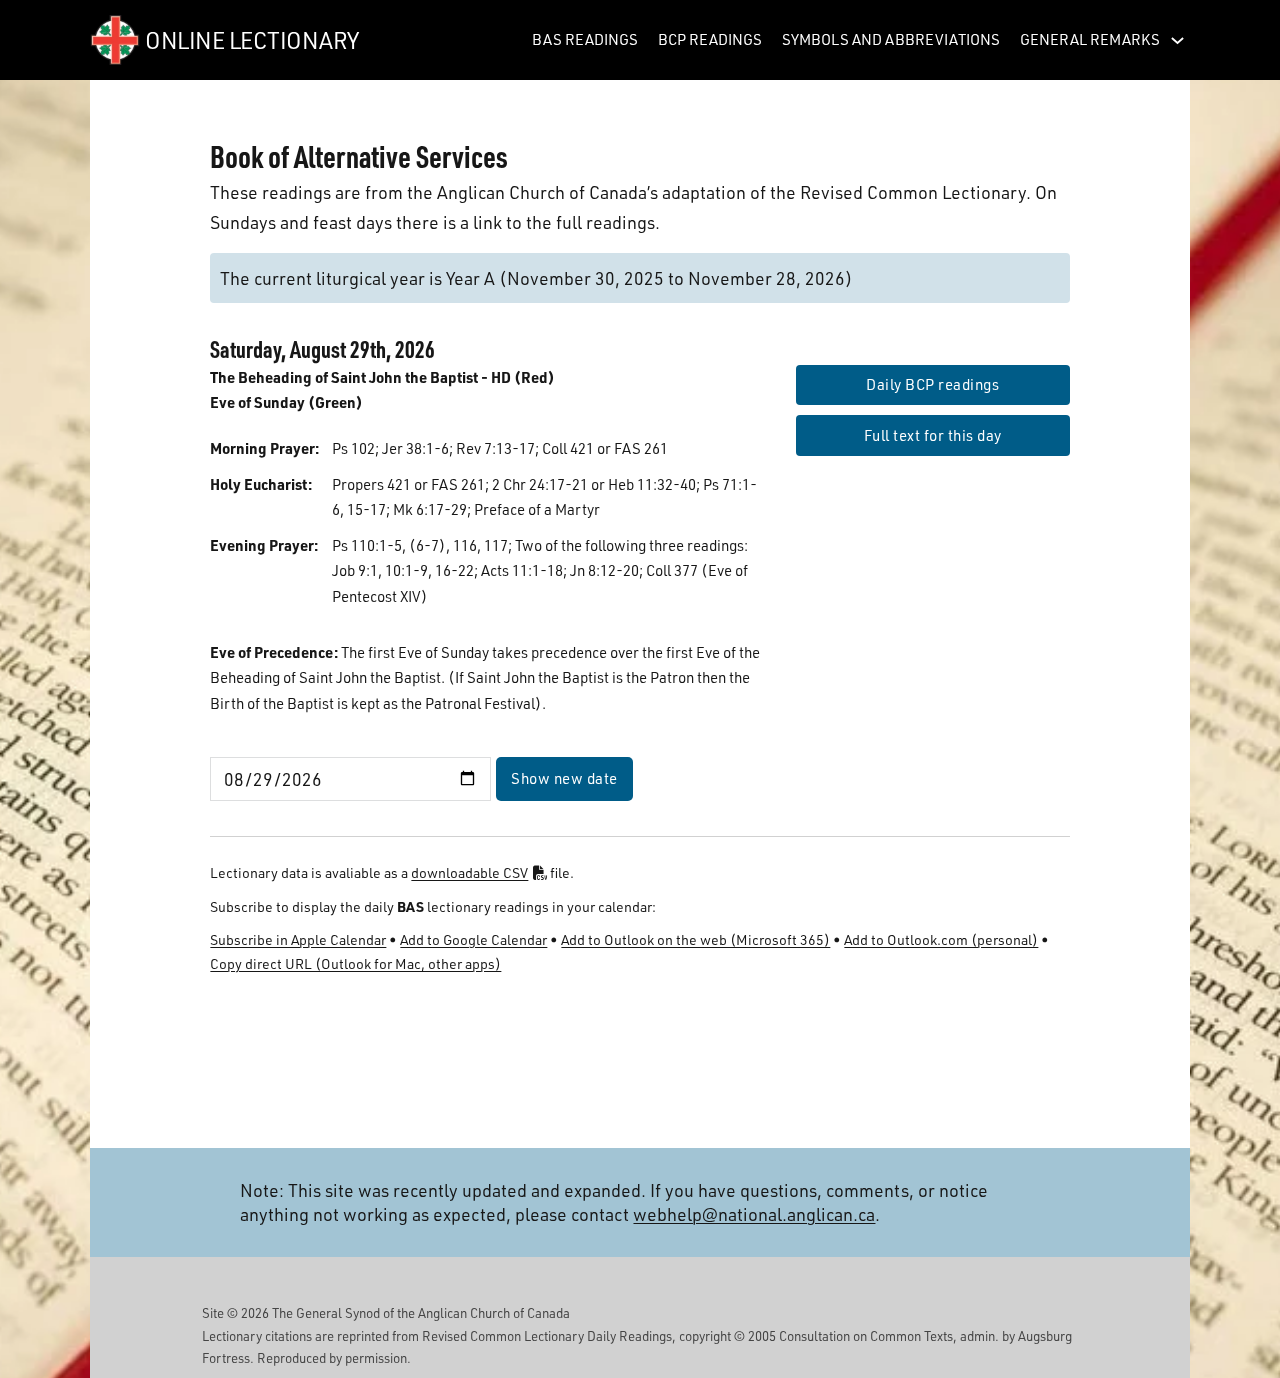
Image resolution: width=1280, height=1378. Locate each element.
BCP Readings (710, 39)
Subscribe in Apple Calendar (298, 939)
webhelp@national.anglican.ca (754, 1213)
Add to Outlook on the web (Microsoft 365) (695, 939)
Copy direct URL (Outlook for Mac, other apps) (355, 963)
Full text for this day (933, 435)
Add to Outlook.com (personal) (941, 939)
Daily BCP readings (932, 384)
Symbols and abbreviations (891, 39)
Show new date (564, 778)
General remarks (1090, 39)
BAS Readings (585, 39)
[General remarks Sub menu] (1177, 40)
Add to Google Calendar (473, 939)
